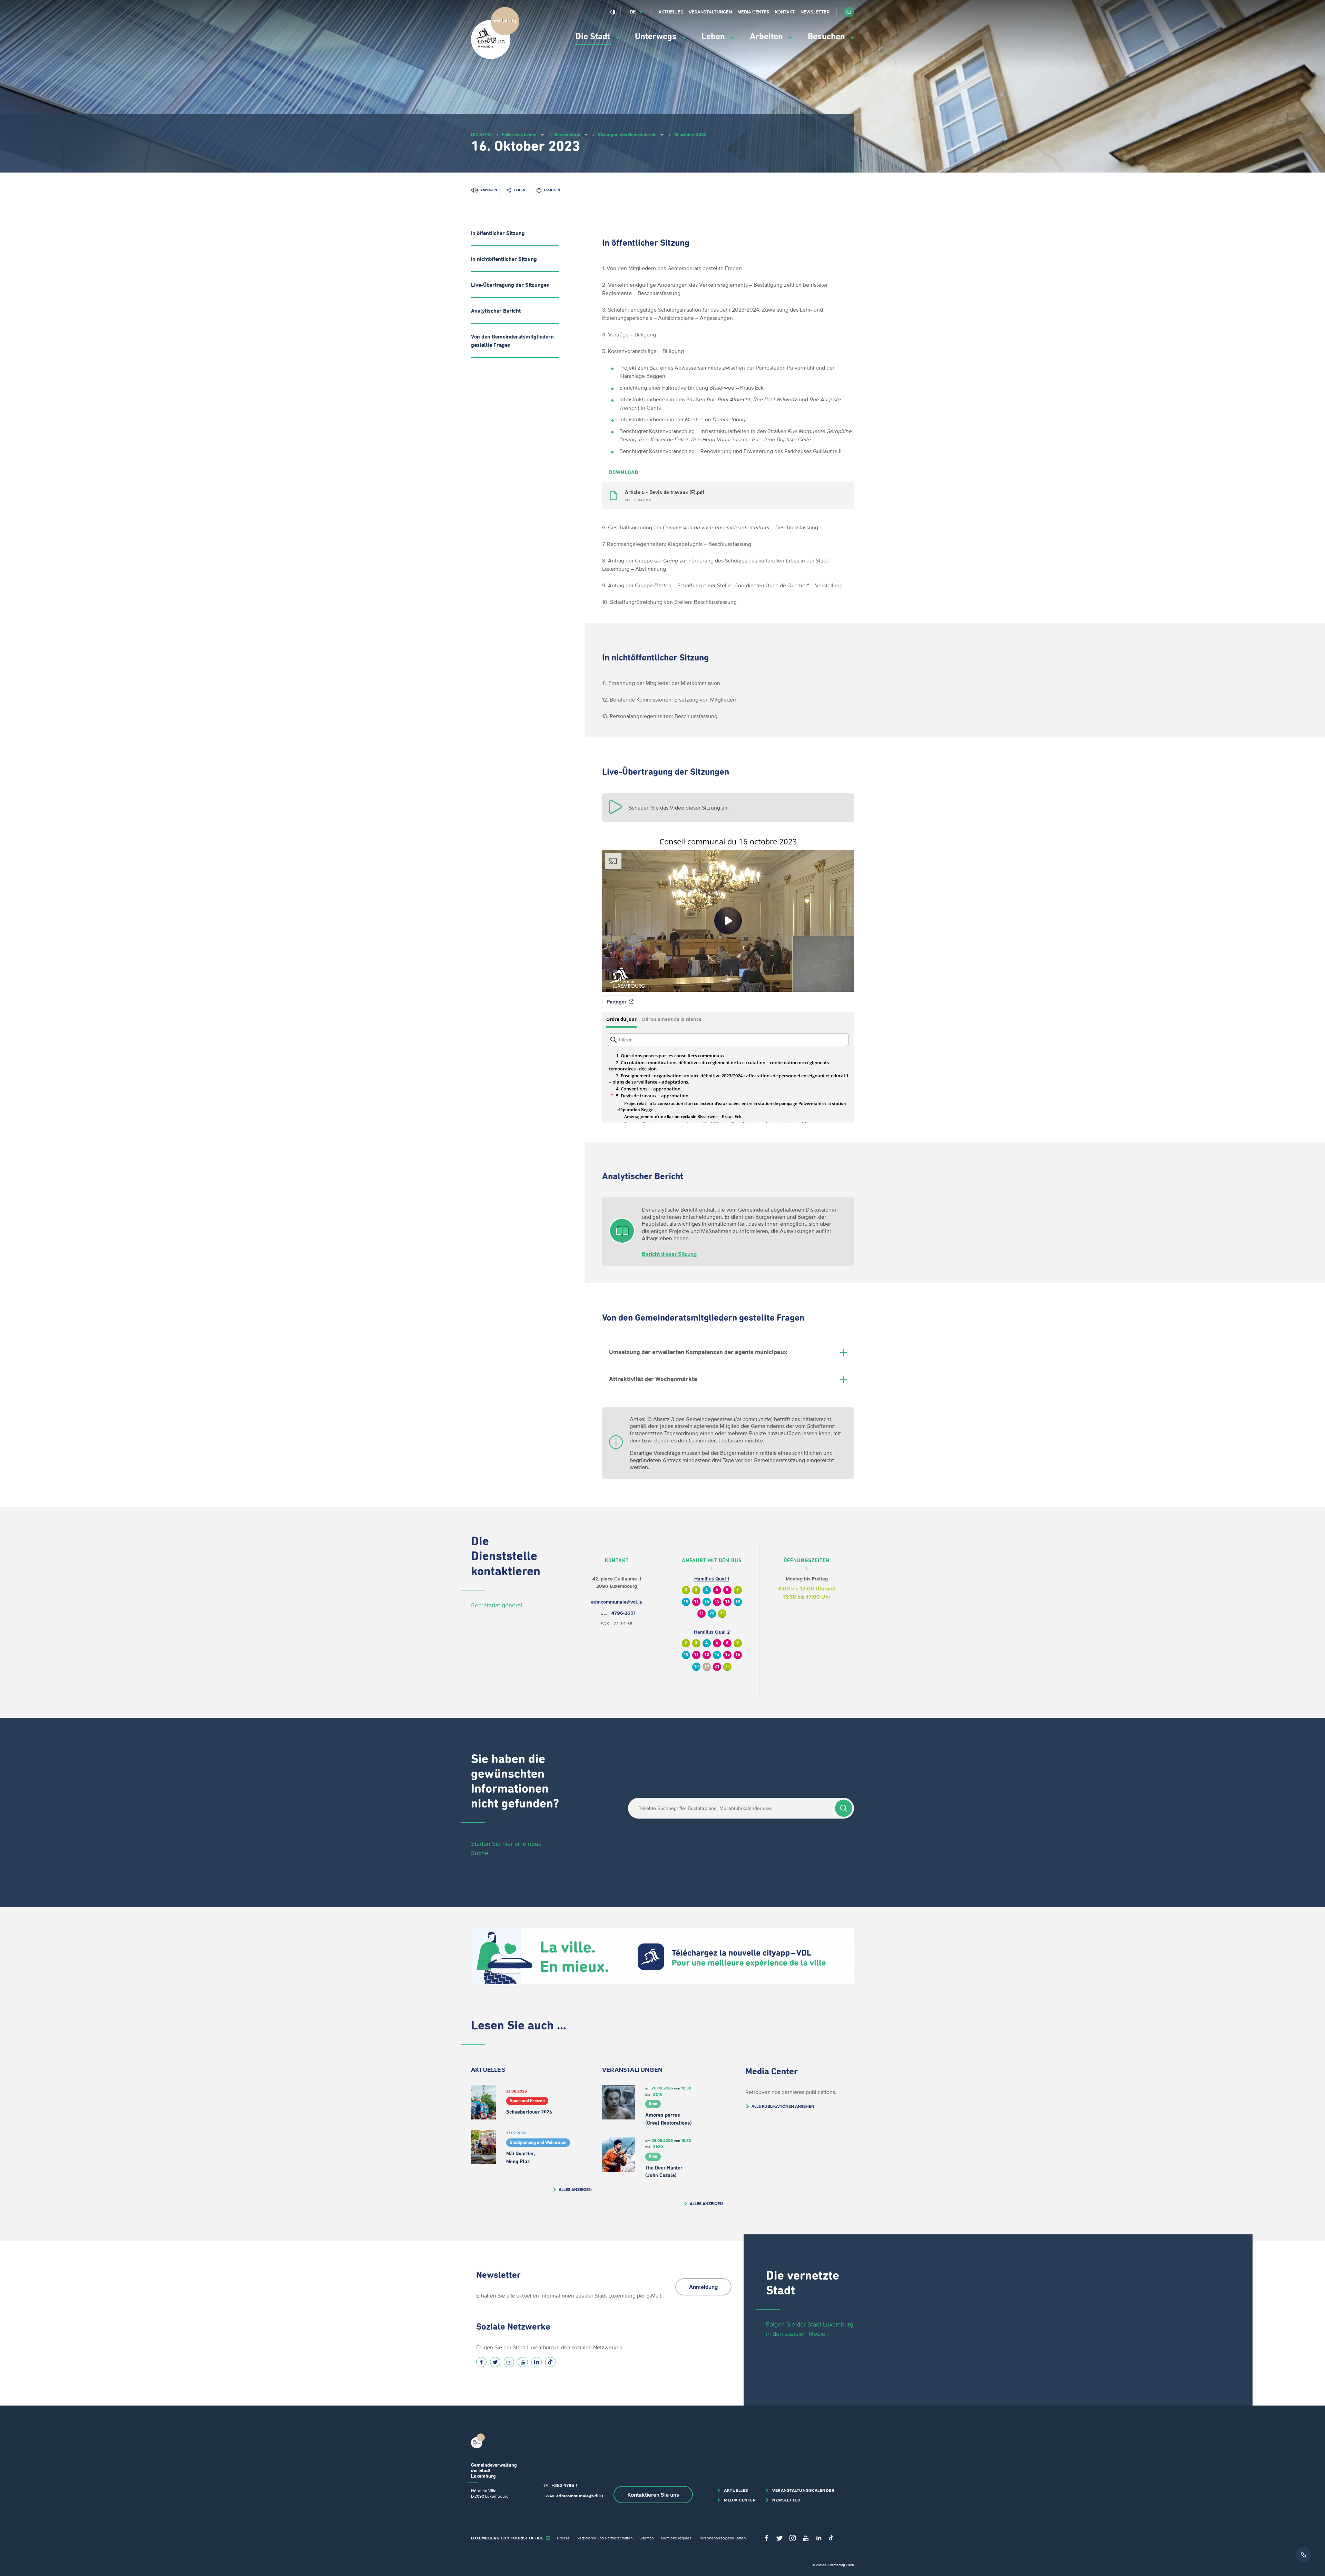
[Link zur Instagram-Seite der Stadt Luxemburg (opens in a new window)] (509, 2362)
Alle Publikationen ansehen (783, 2106)
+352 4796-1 (565, 2485)
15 (717, 1602)
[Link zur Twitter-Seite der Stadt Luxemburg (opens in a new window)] (495, 2362)
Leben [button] (714, 37)
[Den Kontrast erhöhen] (613, 12)
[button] (849, 12)
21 (701, 1613)
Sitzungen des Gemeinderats (627, 134)
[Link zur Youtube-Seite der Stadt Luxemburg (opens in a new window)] (523, 2362)
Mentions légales (676, 2538)
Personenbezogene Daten (722, 2538)
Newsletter (815, 12)
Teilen (519, 190)
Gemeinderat (567, 134)
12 (707, 1655)
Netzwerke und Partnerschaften (605, 2538)
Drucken (552, 190)
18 (738, 1602)
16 (727, 1602)
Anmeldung (703, 2287)
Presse (563, 2538)
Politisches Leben (519, 134)
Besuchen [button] (827, 37)
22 (712, 1613)
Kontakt (785, 12)
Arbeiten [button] (767, 37)
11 (696, 1602)
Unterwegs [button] (657, 37)
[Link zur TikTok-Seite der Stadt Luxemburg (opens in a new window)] (550, 2362)
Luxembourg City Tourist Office (507, 2538)
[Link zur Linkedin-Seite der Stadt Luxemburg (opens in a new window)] (537, 2362)
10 (686, 1602)
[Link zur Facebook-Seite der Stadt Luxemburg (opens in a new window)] (481, 2362)
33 (722, 1613)
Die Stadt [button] (594, 37)
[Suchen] (844, 1808)
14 (707, 1602)
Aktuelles (671, 12)
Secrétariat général (497, 1605)
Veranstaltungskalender (803, 2490)
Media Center (753, 12)
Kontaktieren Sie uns (653, 2495)
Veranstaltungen (710, 12)
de (633, 12)
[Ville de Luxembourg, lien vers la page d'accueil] (495, 57)
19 (707, 1667)
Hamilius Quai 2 (712, 1632)
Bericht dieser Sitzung (669, 1254)
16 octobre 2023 (690, 134)
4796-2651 (624, 1613)
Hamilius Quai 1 (712, 1579)
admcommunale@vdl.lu (617, 1602)
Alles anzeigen (575, 2189)
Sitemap (647, 2538)
